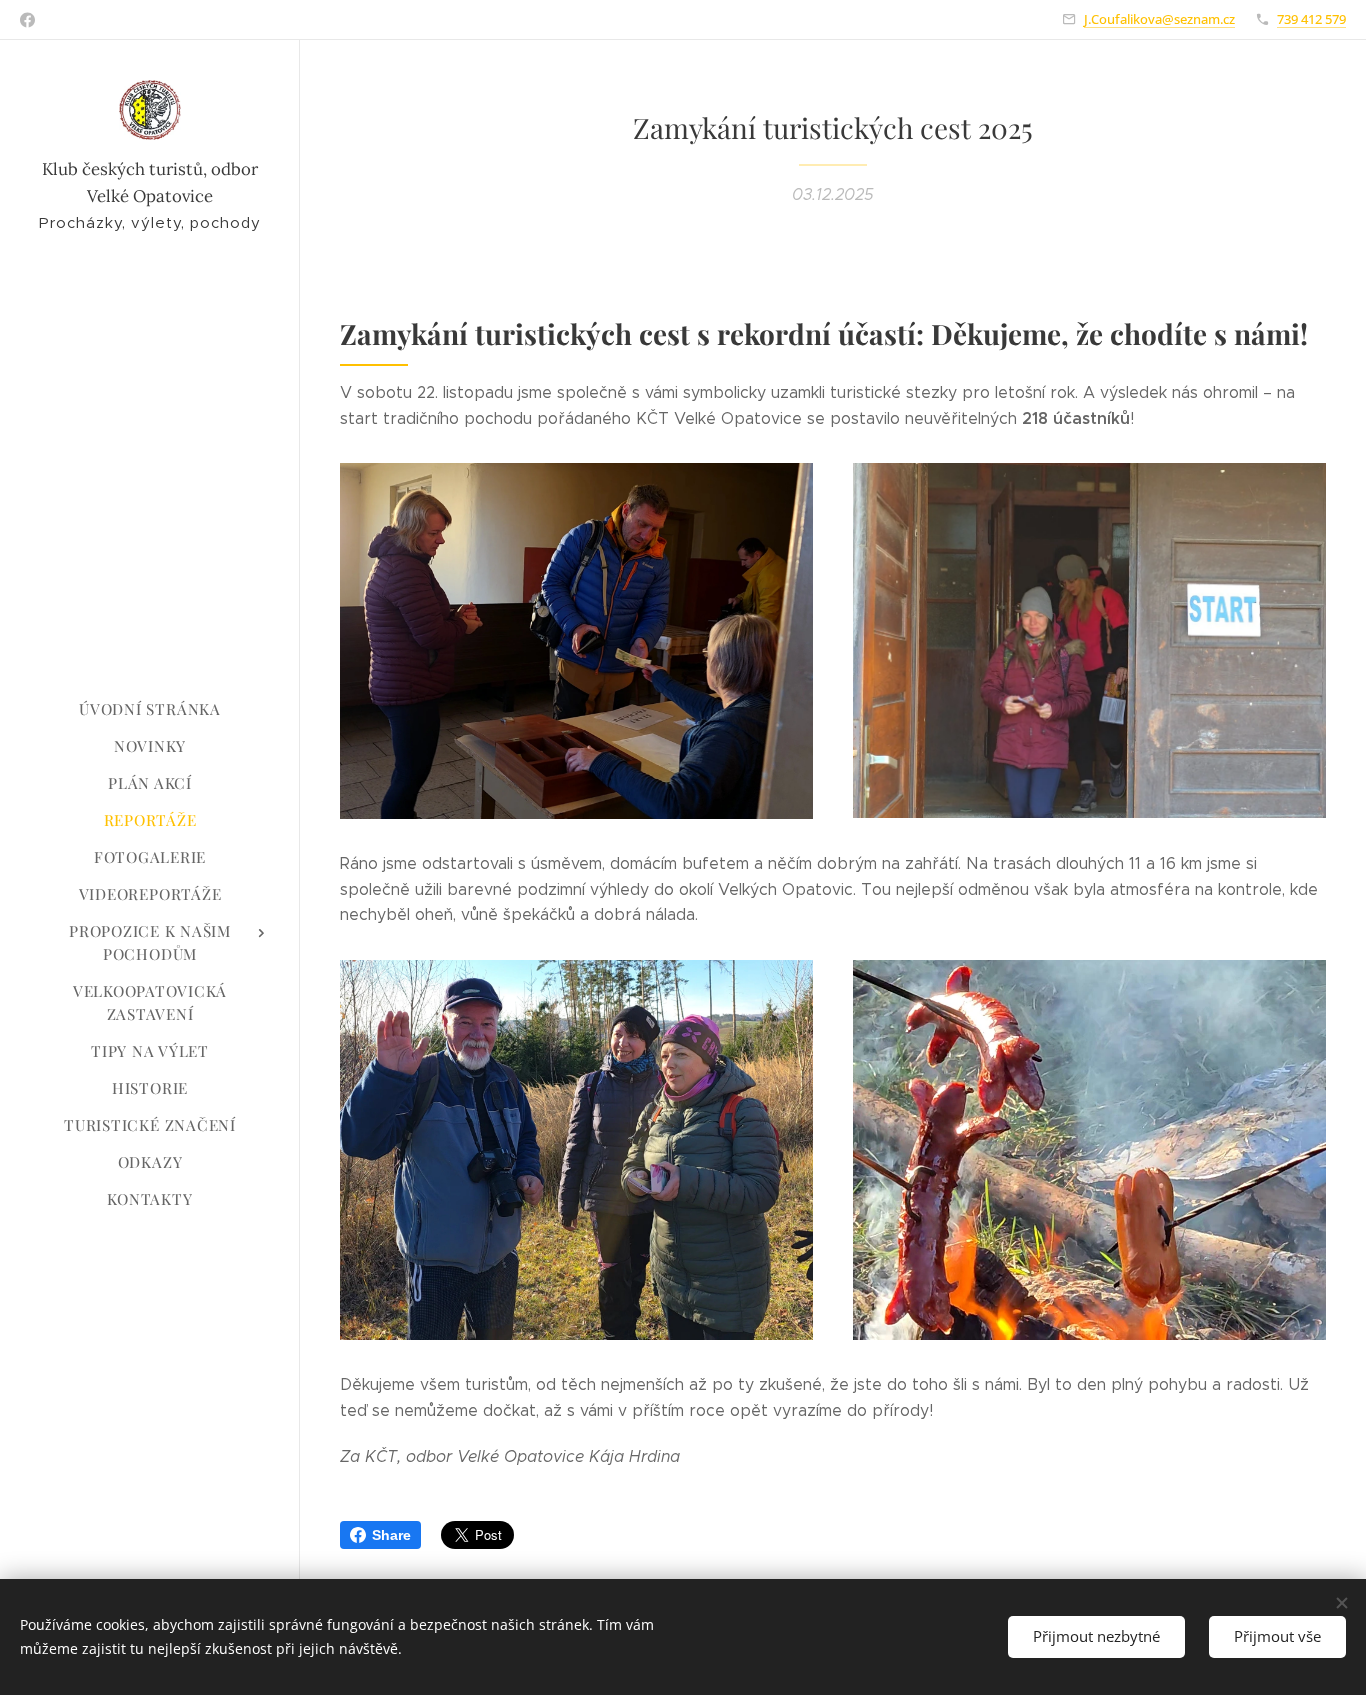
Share (391, 1535)
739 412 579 (1311, 19)
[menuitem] (150, 709)
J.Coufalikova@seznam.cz (1159, 19)
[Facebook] (27, 20)
